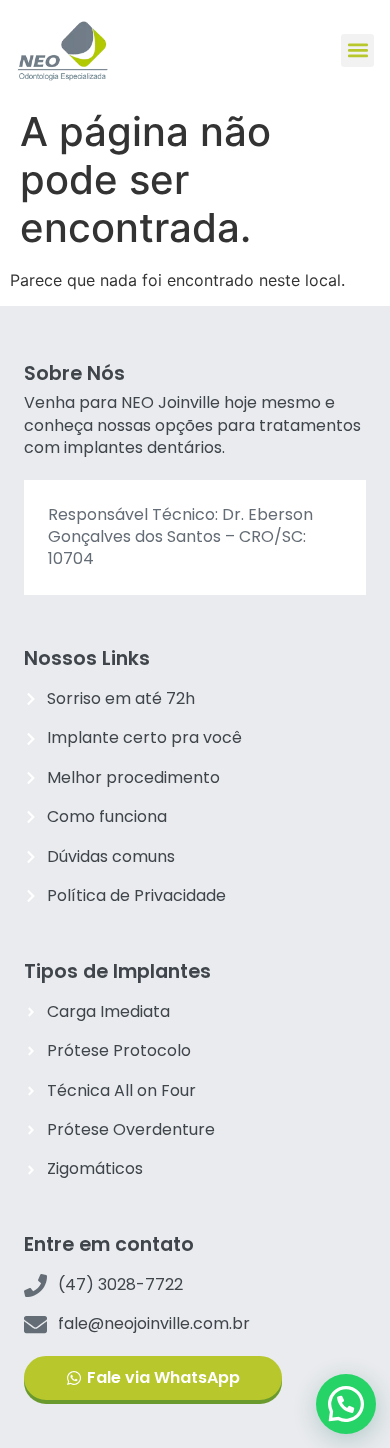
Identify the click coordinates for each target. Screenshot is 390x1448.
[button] (357, 50)
